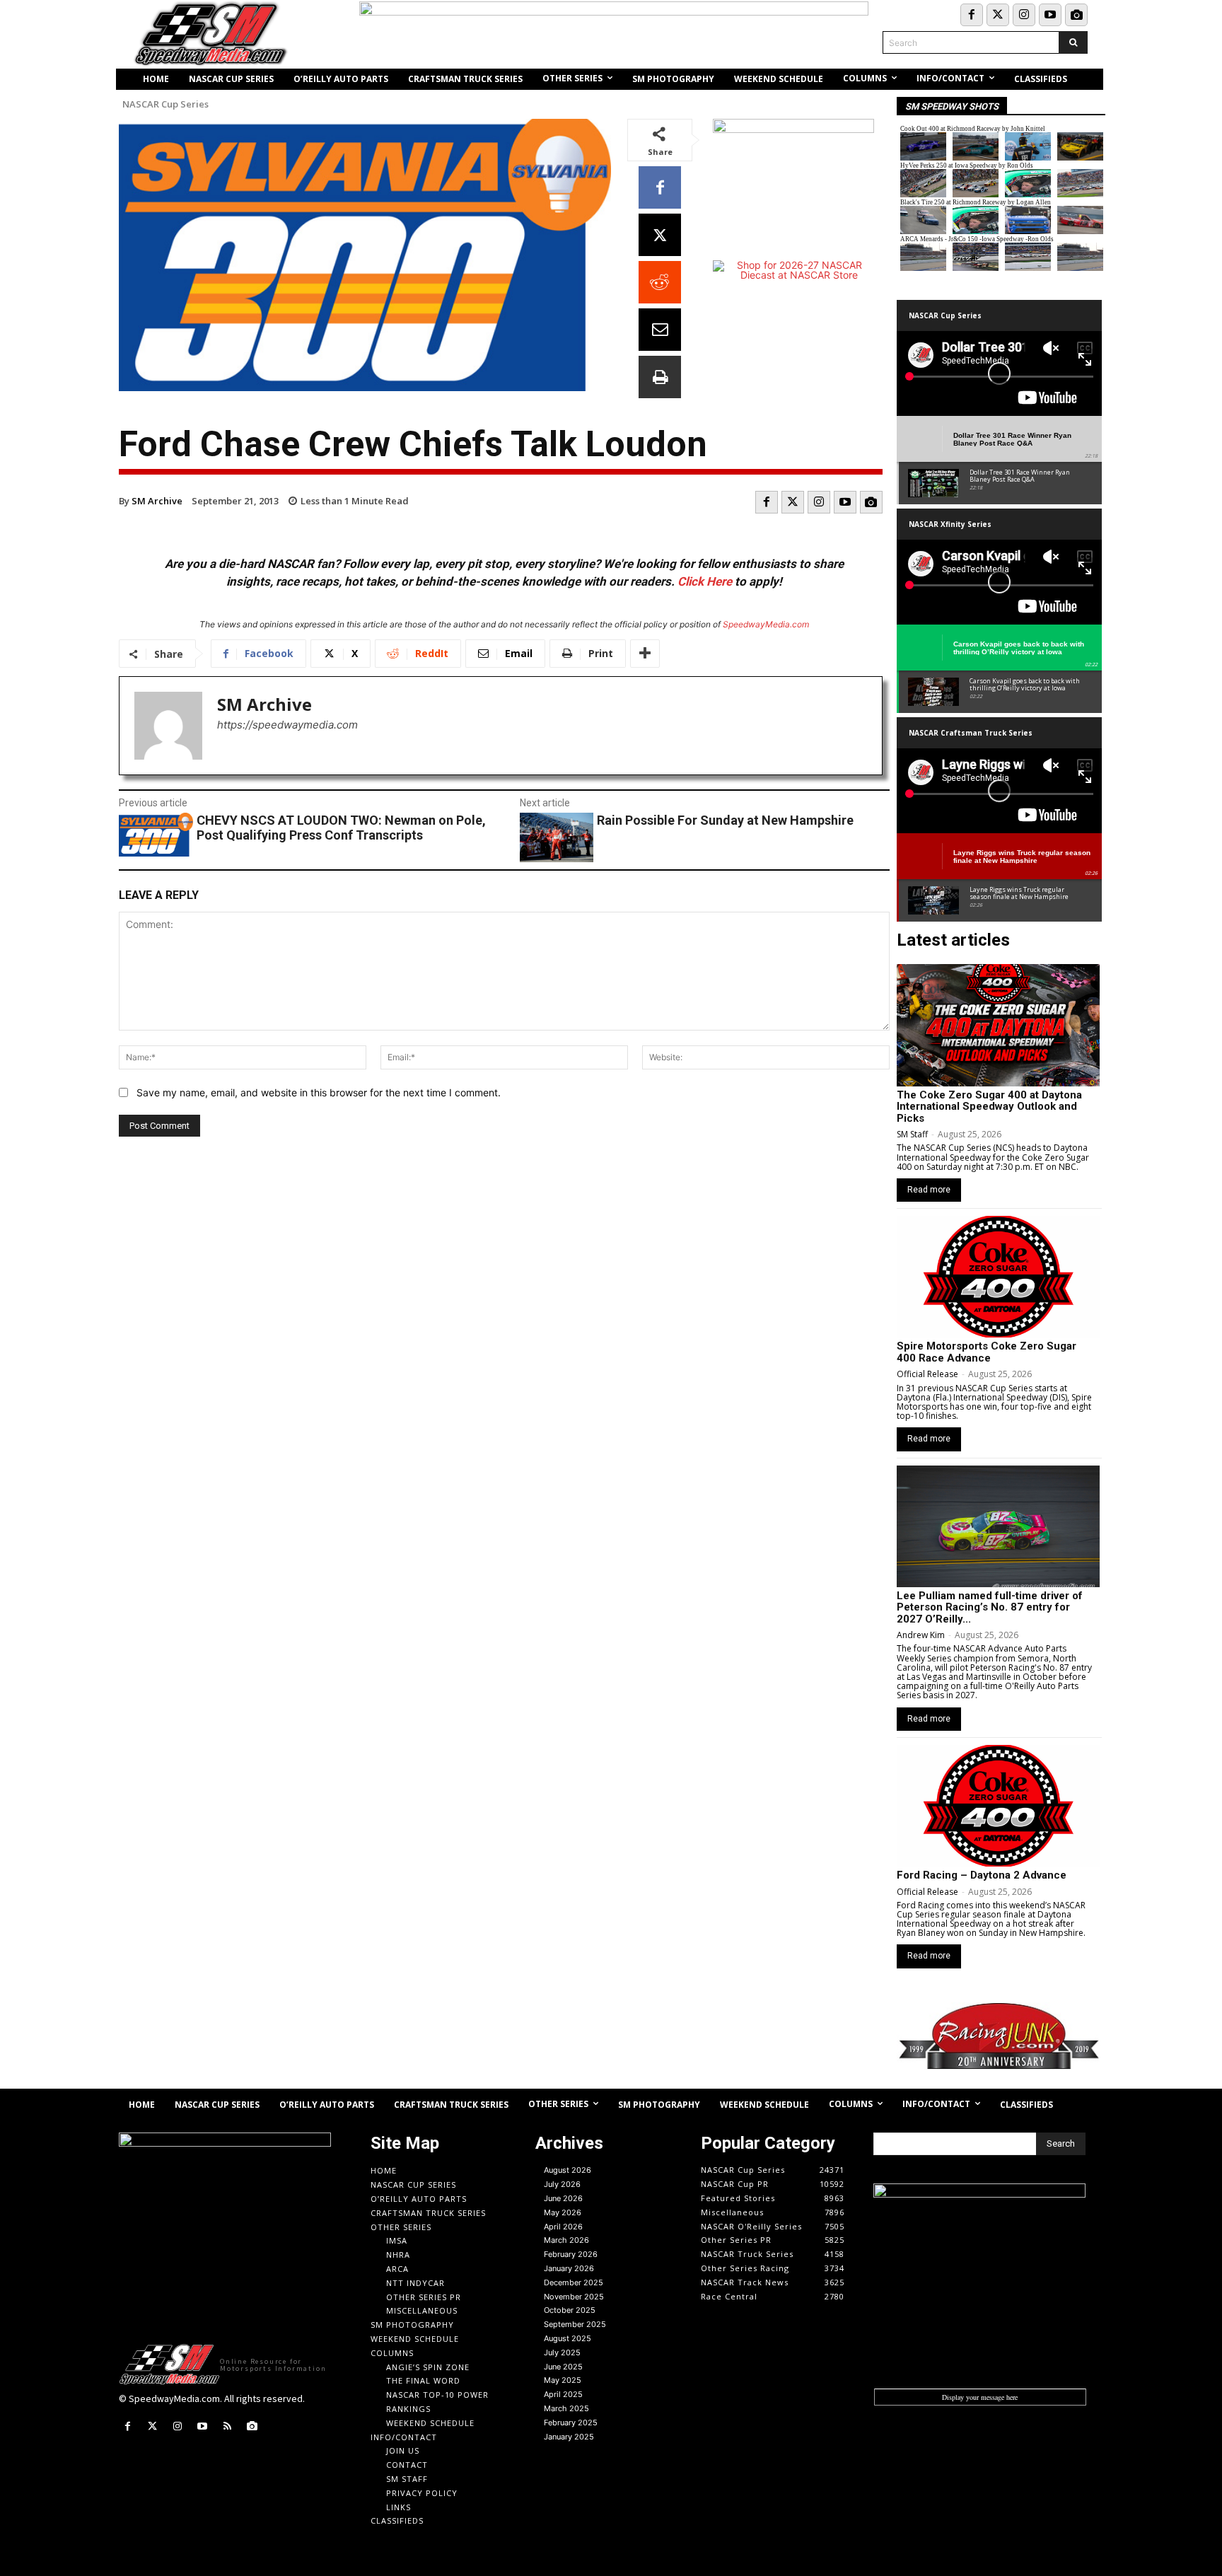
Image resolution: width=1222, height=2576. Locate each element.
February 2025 (571, 2423)
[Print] (660, 377)
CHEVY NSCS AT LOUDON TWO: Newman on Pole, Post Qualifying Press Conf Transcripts (341, 828)
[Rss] (227, 2426)
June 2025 (563, 2367)
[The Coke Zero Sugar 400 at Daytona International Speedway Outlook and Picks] (998, 1025)
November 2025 (574, 2297)
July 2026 (562, 2184)
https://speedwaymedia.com (287, 725)
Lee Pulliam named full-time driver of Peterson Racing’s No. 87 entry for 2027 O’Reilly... (990, 1607)
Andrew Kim (921, 1635)
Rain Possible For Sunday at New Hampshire (725, 820)
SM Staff (912, 1134)
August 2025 (568, 2338)
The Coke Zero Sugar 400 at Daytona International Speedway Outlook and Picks (989, 1107)
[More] (645, 654)
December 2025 (574, 2282)
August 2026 (568, 2170)
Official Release (927, 1374)
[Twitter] (998, 15)
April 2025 (563, 2394)
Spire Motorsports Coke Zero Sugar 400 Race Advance (987, 1352)
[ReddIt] (660, 282)
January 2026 (569, 2268)
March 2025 (566, 2408)
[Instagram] (1024, 15)
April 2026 (563, 2227)
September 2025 (575, 2324)
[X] (660, 235)
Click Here (705, 581)
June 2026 (563, 2198)
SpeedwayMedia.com (766, 624)
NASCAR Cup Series (165, 104)
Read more (929, 1190)
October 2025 (570, 2310)
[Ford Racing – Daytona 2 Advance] (998, 1806)
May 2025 (563, 2380)
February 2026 (571, 2254)
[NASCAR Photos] (1076, 15)
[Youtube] (1050, 15)
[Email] (660, 330)
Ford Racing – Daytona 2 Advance (982, 1875)
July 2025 (562, 2352)
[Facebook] (972, 15)
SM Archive (157, 501)
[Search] (1073, 42)
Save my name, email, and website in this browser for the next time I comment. (319, 1092)
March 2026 (566, 2240)
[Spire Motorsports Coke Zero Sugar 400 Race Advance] (998, 1277)
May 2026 (563, 2212)
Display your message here (980, 2397)
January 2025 (569, 2437)
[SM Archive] (168, 726)
